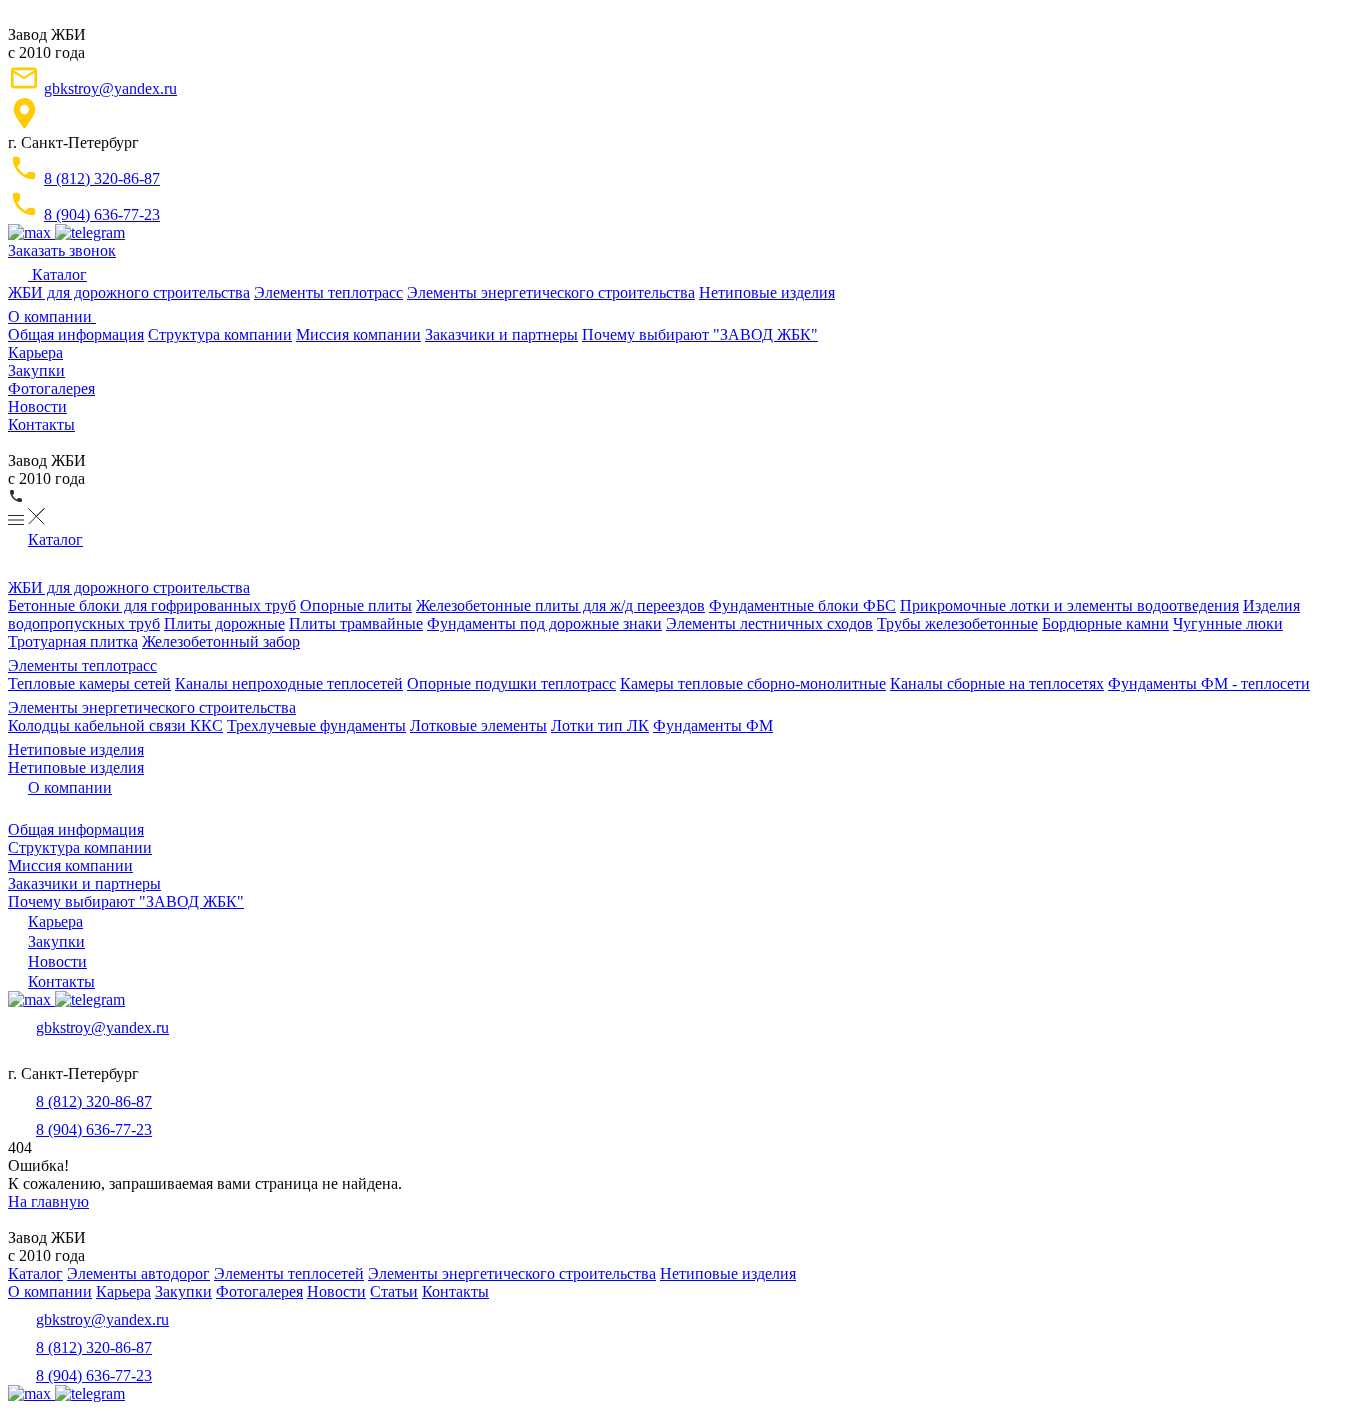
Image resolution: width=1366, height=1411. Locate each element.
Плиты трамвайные (356, 623)
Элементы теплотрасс (328, 292)
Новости (37, 406)
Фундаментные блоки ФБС (802, 605)
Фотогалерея (51, 388)
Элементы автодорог (138, 1273)
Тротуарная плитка (73, 641)
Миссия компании (358, 334)
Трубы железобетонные (957, 623)
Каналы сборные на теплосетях (997, 683)
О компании (52, 316)
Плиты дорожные (224, 623)
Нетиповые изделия (767, 292)
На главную (48, 1201)
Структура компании (220, 334)
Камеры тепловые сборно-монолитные (753, 683)
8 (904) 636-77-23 (102, 214)
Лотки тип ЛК (600, 725)
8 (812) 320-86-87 (102, 178)
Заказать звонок (62, 250)
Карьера (35, 352)
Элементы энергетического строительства (551, 292)
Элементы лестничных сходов (769, 623)
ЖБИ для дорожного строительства (129, 292)
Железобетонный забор (221, 641)
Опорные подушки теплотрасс (511, 683)
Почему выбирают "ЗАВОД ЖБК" (700, 334)
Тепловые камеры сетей (89, 683)
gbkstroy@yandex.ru (110, 88)
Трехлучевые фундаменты (316, 725)
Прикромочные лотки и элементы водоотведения (1069, 605)
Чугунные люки (1228, 623)
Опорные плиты (356, 605)
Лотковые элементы (478, 725)
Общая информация (76, 334)
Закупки (36, 370)
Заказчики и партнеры (501, 334)
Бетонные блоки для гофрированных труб (152, 605)
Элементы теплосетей (289, 1273)
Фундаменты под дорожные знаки (544, 623)
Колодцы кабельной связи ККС (115, 725)
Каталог (57, 274)
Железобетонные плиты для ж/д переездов (560, 605)
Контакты (41, 424)
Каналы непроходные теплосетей (289, 683)
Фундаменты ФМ (713, 725)
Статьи (394, 1291)
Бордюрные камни (1105, 623)
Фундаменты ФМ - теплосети (1209, 683)
